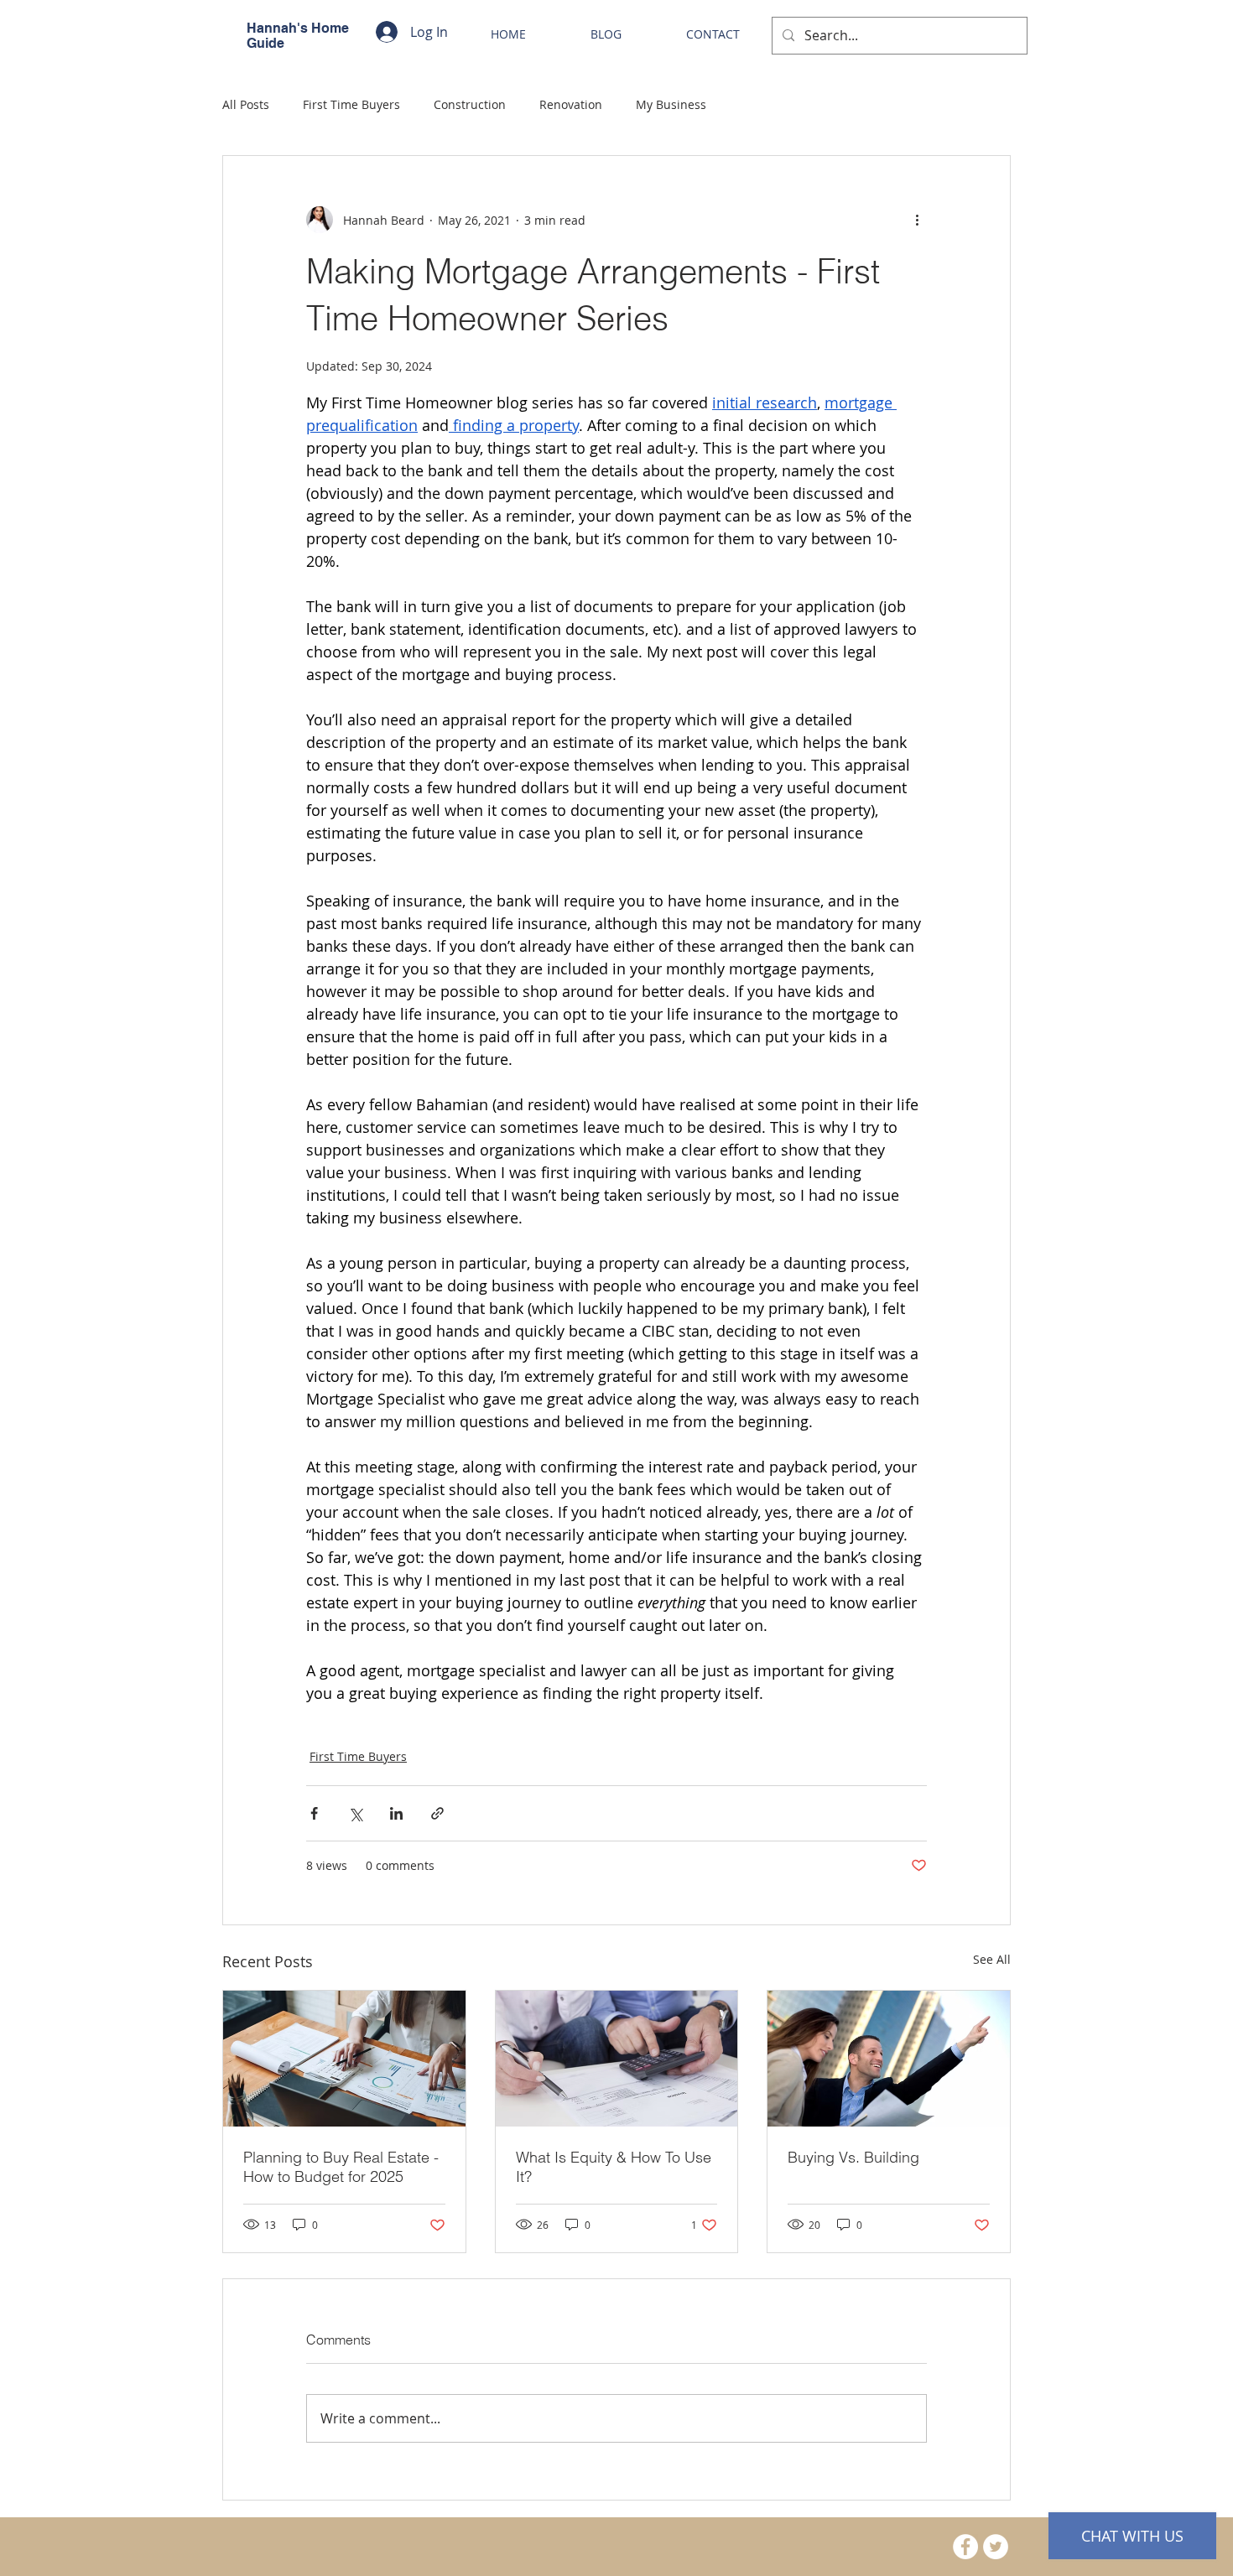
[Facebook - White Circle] (965, 2547)
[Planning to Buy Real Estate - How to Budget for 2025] (344, 2059)
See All (992, 1959)
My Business (671, 104)
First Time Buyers (351, 104)
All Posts (246, 104)
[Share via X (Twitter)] (355, 1813)
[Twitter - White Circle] (996, 2547)
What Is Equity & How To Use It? (614, 2167)
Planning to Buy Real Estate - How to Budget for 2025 (341, 2167)
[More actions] (917, 220)
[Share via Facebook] (314, 1813)
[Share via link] (437, 1813)
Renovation (571, 104)
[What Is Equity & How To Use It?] (617, 2059)
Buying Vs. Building (853, 2157)
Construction (470, 104)
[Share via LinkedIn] (396, 1813)
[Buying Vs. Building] (889, 2059)
